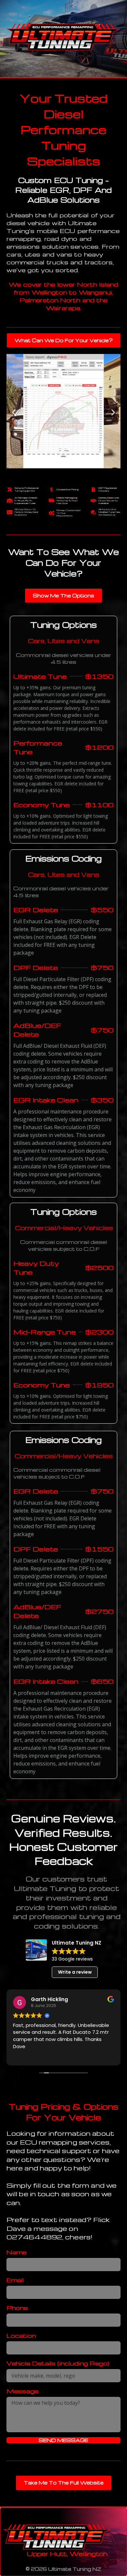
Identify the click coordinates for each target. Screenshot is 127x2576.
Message (22, 2391)
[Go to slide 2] (55, 476)
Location (21, 2335)
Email (15, 2280)
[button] (14, 412)
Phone (17, 2308)
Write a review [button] (75, 1972)
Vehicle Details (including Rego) (58, 2363)
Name (16, 2252)
